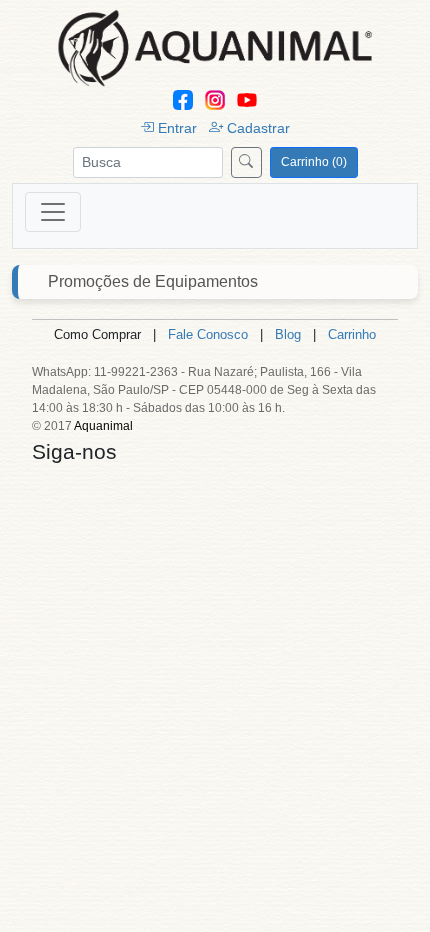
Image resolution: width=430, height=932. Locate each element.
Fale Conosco (208, 334)
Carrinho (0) (314, 162)
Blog (288, 334)
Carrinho (352, 334)
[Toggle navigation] (53, 212)
